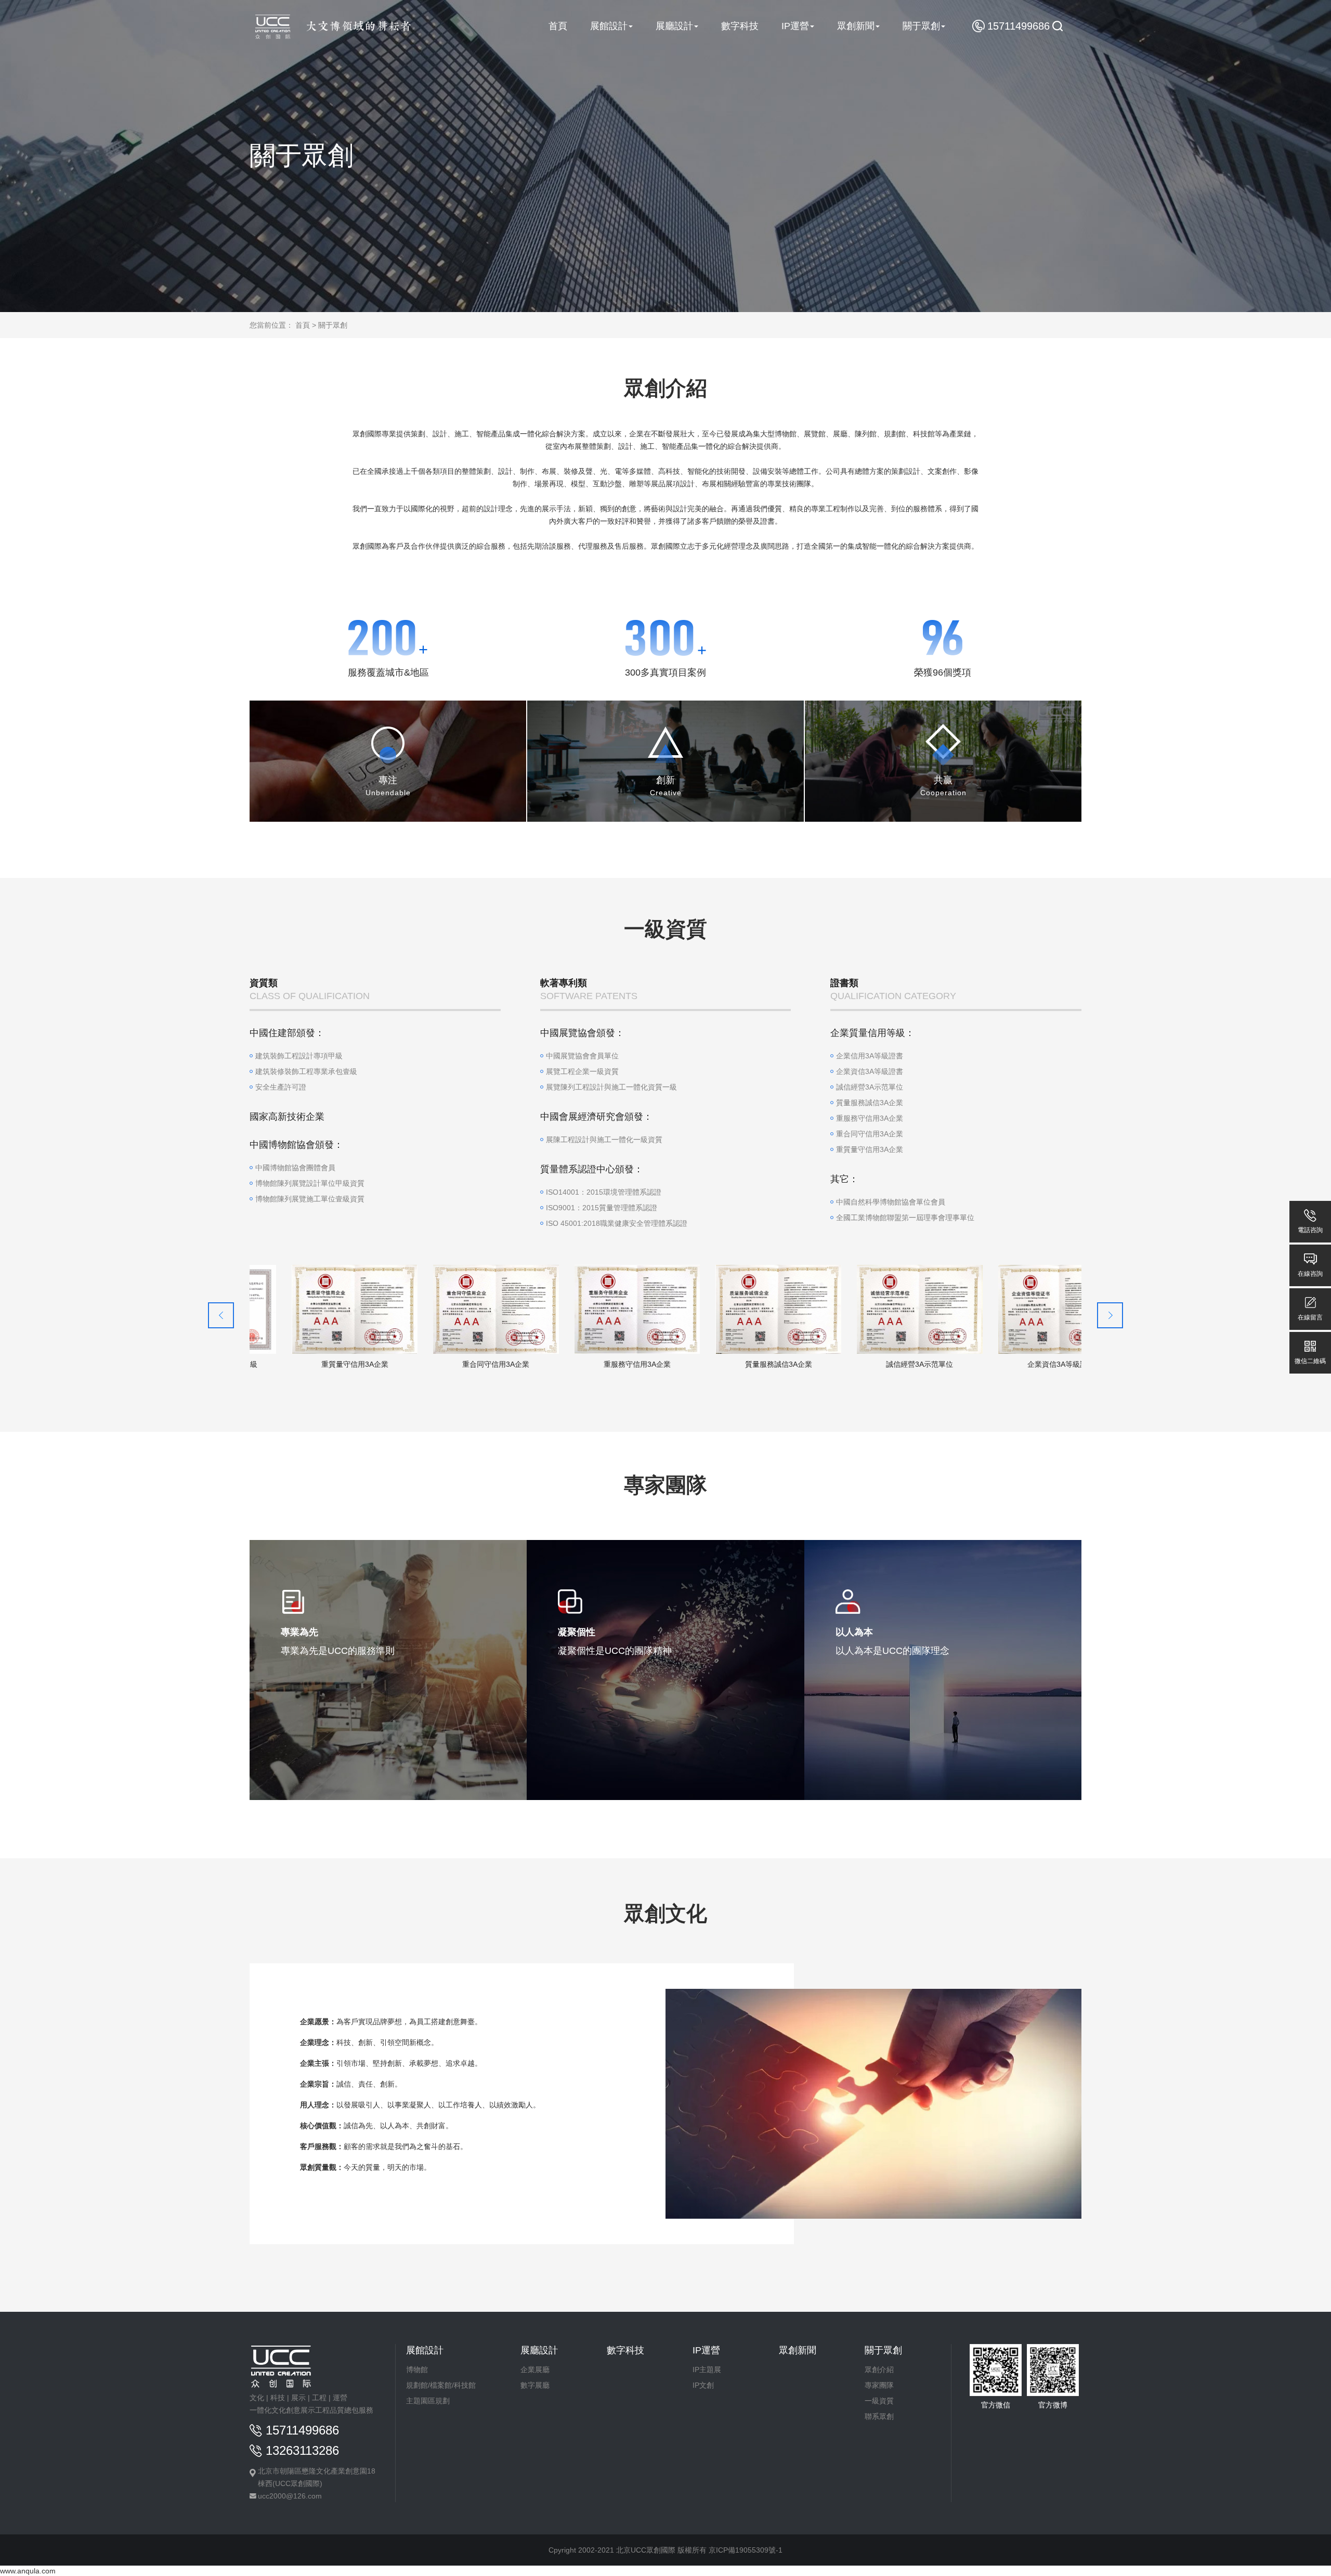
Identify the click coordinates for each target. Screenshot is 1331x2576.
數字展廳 (535, 2385)
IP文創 (703, 2385)
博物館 (417, 2370)
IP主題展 (707, 2370)
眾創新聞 (798, 2350)
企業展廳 (535, 2370)
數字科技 (625, 2350)
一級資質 (879, 2401)
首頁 (303, 325)
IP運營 (706, 2350)
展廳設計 (539, 2350)
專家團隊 (879, 2385)
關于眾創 (333, 325)
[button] (1110, 1315)
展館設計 (425, 2350)
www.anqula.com (28, 2571)
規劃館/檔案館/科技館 (441, 2385)
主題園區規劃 (428, 2401)
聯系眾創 (879, 2416)
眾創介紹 (879, 2370)
